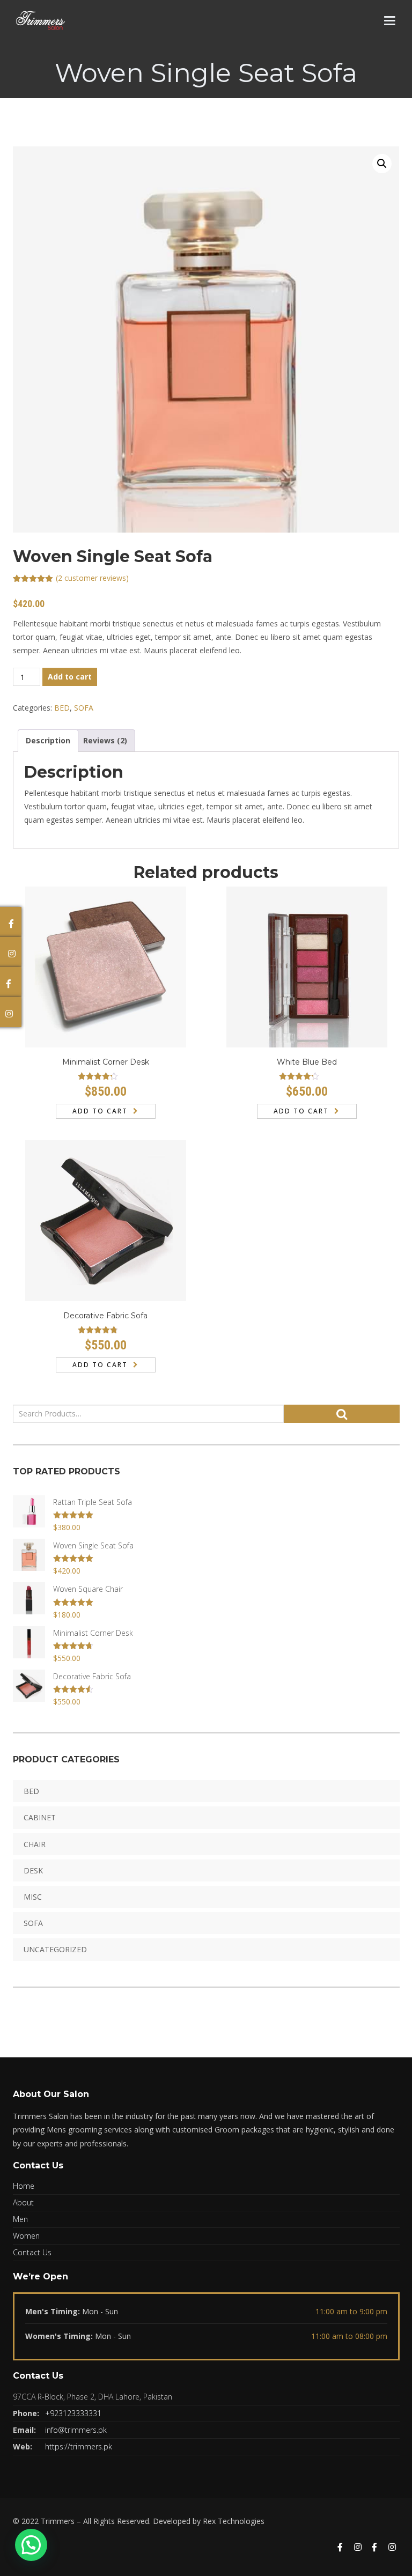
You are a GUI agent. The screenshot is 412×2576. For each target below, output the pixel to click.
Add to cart (70, 677)
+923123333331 (73, 2413)
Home (24, 2186)
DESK (33, 1870)
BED (62, 708)
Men (20, 2219)
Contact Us (32, 2252)
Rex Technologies (234, 2521)
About (23, 2202)
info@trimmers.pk (76, 2430)
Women (26, 2236)
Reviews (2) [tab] (105, 740)
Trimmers (58, 2521)
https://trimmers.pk (79, 2446)
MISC (33, 1897)
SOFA (84, 708)
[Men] (340, 2548)
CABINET (40, 1817)
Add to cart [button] (100, 1111)
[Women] (392, 2548)
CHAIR (35, 1844)
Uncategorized (55, 1949)
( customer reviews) (92, 578)
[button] (382, 164)
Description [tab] (48, 740)
